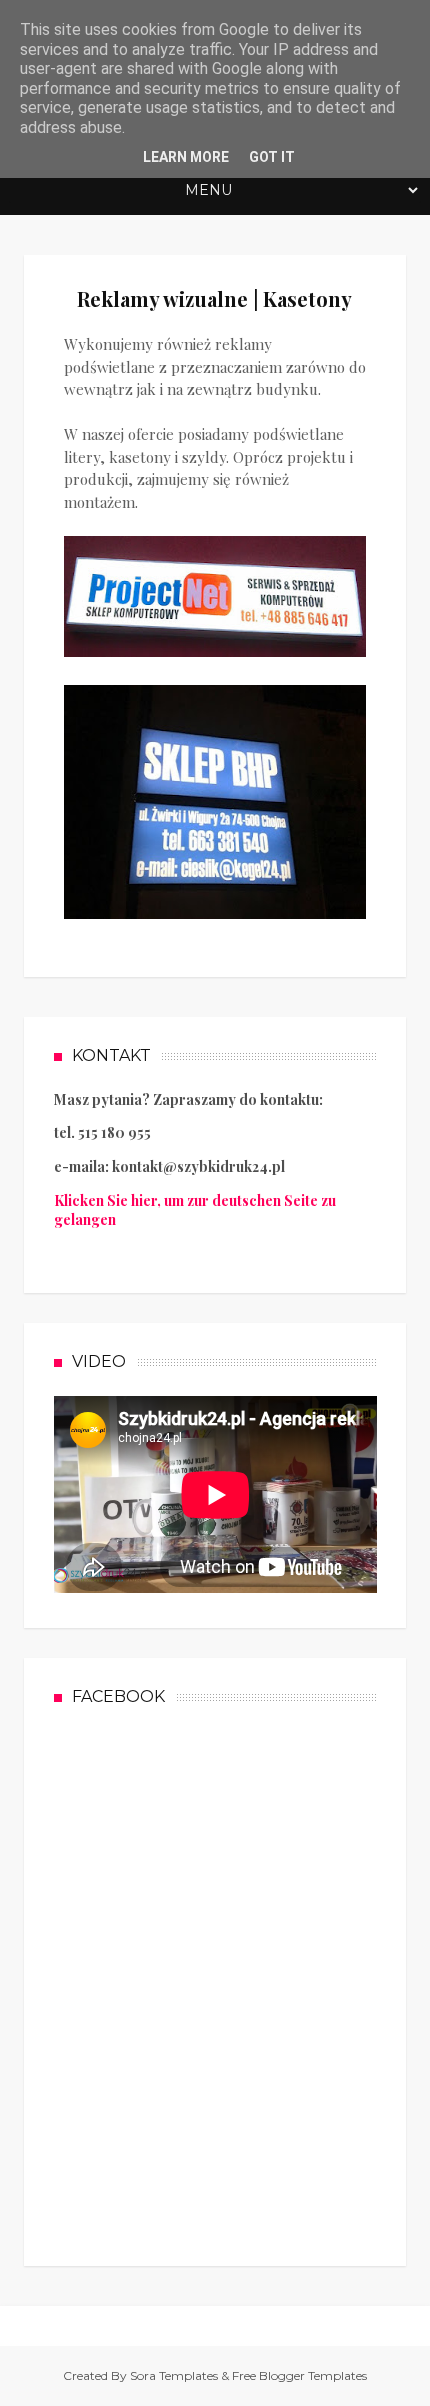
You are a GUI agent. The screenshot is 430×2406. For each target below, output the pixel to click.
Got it (272, 157)
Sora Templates (174, 2375)
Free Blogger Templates (299, 2375)
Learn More (186, 157)
